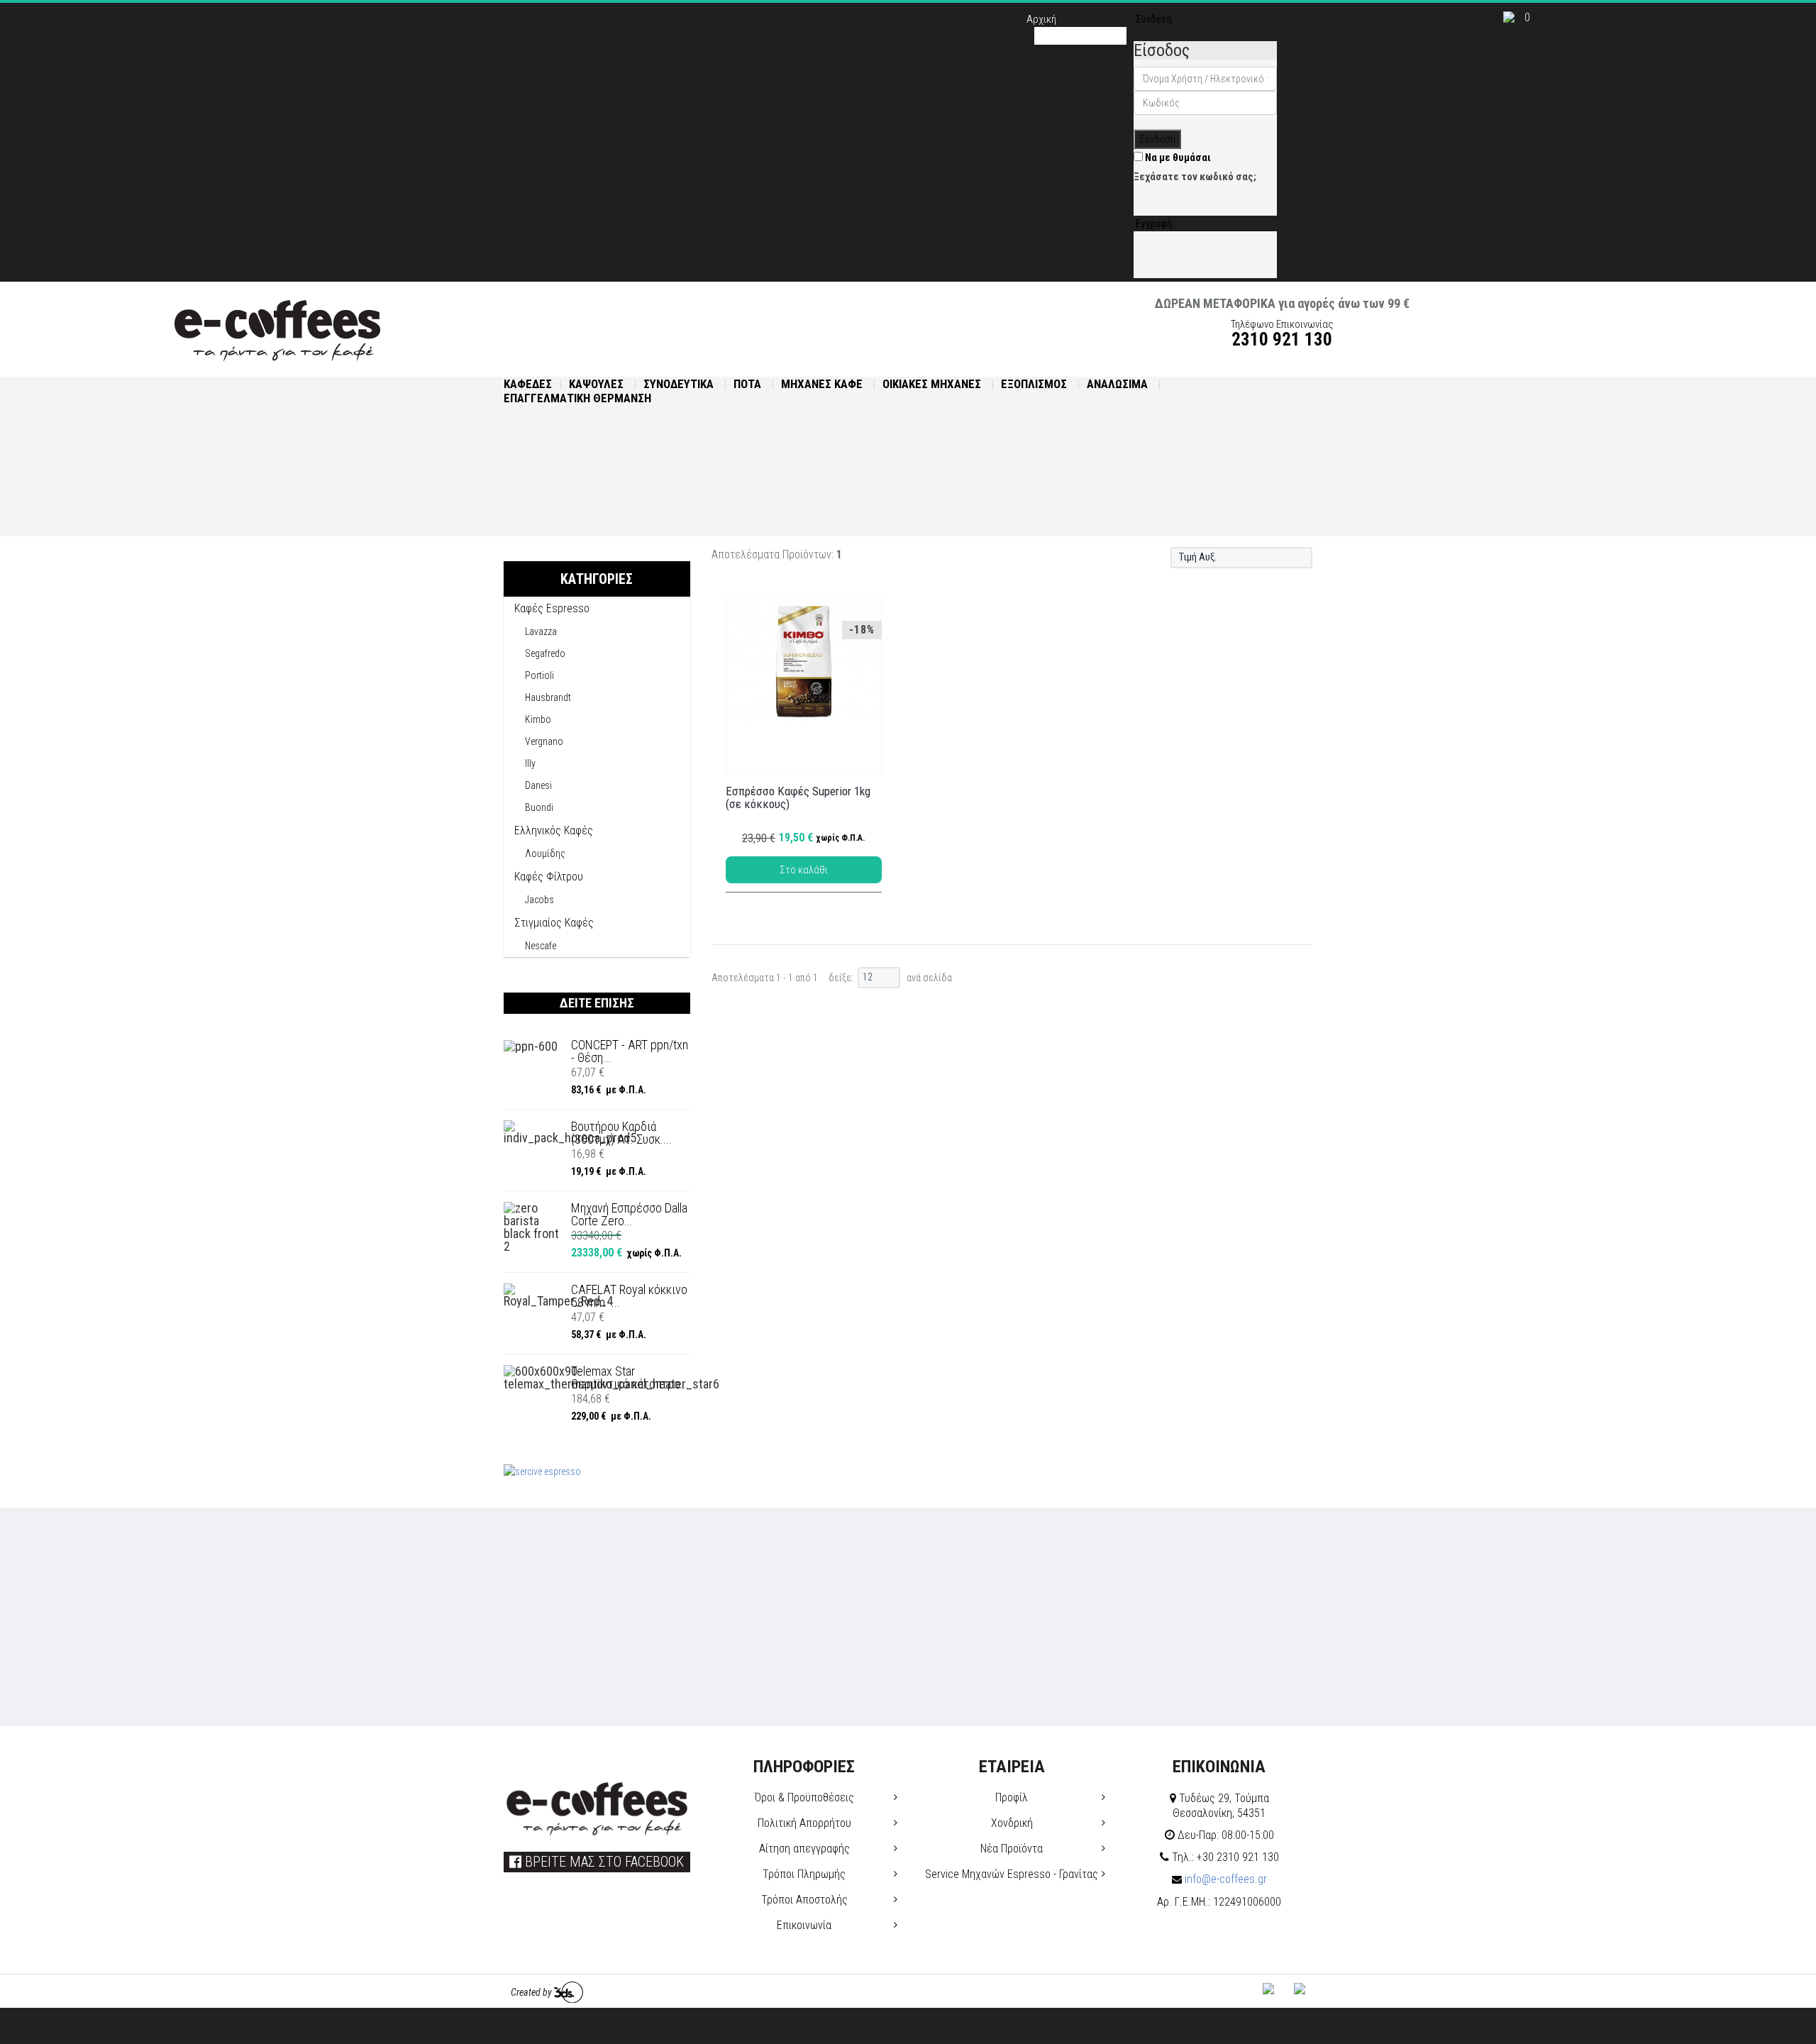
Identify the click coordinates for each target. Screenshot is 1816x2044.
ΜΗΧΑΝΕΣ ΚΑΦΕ (823, 384)
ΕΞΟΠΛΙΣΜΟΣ (1035, 384)
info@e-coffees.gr (1224, 1879)
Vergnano (544, 741)
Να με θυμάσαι (1177, 158)
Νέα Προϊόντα (1012, 1849)
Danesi (538, 785)
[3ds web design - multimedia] (569, 1992)
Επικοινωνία (804, 1925)
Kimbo (538, 719)
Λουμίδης (545, 853)
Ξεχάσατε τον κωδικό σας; (1195, 177)
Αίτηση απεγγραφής (804, 1849)
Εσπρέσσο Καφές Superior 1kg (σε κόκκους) (798, 798)
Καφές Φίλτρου (549, 877)
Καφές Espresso (552, 608)
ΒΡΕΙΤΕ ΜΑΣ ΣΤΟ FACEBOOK (603, 1862)
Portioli (539, 675)
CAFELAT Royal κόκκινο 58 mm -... (629, 1296)
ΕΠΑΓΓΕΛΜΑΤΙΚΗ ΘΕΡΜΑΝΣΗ (577, 398)
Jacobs (539, 900)
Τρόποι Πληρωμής (804, 1874)
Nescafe (541, 946)
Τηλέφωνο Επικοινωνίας (1282, 332)
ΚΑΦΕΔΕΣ (528, 384)
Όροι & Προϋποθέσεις (804, 1797)
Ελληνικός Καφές (554, 830)
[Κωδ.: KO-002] (804, 661)
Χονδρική (1012, 1823)
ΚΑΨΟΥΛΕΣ (598, 384)
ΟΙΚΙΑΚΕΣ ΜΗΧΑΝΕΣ (933, 384)
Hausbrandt (548, 697)
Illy (530, 763)
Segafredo (545, 653)
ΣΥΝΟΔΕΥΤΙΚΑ (680, 384)
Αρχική (1041, 19)
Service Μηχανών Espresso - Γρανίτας (1012, 1874)
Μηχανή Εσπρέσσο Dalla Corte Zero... (629, 1215)
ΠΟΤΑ (749, 384)
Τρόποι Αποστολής (804, 1900)
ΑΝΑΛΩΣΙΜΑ (1119, 384)
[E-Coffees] (277, 328)
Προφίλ (1012, 1797)
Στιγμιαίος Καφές (554, 923)
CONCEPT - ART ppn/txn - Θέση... (630, 1051)
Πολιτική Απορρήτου (804, 1823)
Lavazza (541, 631)
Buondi (539, 807)
